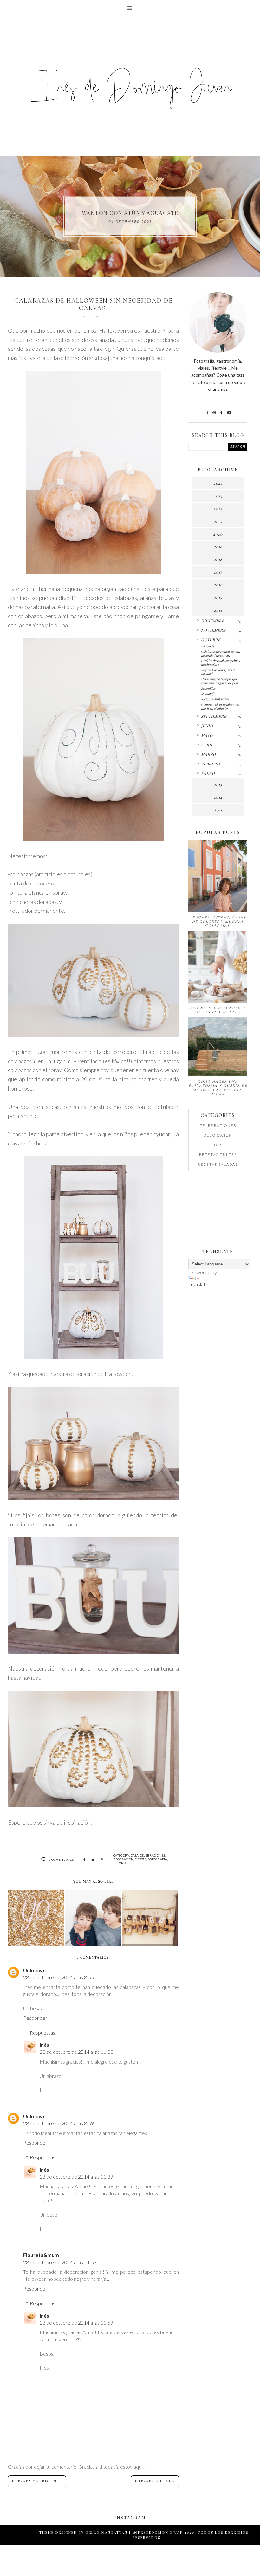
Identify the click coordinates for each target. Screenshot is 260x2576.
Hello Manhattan (107, 2532)
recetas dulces (218, 1155)
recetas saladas (218, 1164)
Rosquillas (208, 688)
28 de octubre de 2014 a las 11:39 (76, 2176)
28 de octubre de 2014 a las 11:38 (76, 2052)
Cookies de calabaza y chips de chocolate (220, 663)
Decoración (123, 1859)
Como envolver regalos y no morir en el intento (220, 706)
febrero (211, 764)
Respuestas (42, 2033)
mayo (207, 735)
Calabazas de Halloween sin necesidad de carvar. (221, 653)
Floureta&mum (41, 2255)
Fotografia (157, 1859)
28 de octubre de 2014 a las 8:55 (58, 1977)
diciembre (213, 621)
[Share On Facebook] (84, 1860)
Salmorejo (208, 694)
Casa (135, 1855)
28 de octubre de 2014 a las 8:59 (58, 2123)
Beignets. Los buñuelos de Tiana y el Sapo (218, 1010)
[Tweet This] (93, 1860)
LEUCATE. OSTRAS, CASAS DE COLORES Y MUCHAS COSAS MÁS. (218, 921)
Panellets (208, 646)
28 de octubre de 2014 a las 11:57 (60, 2262)
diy (218, 1145)
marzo (208, 754)
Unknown (34, 1970)
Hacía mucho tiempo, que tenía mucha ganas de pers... (221, 681)
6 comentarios (61, 1859)
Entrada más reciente (37, 2481)
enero (208, 773)
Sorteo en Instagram (215, 699)
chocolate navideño (130, 213)
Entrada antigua (155, 2481)
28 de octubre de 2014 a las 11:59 (76, 2322)
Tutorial (121, 1863)
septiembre (214, 716)
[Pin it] (102, 1860)
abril (207, 745)
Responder (35, 2018)
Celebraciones (152, 1855)
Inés (44, 2045)
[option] (130, 216)
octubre (211, 640)
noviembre (213, 630)
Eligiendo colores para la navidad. (218, 672)
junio (207, 726)
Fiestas (140, 1859)
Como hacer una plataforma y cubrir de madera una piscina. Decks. (218, 1088)
